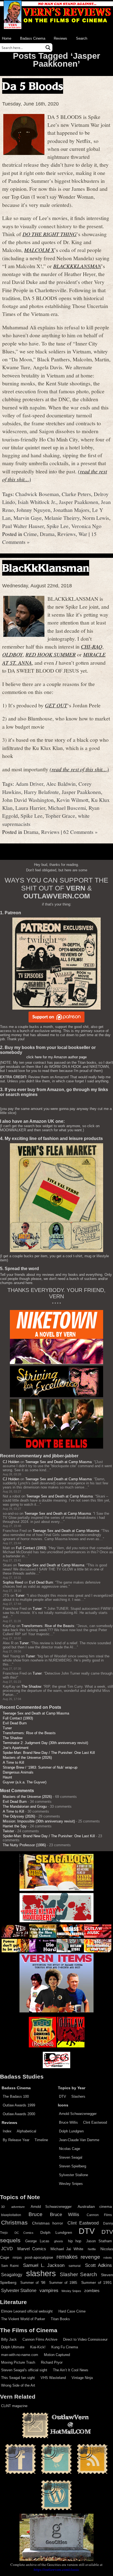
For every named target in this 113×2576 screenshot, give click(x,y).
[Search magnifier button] (48, 48)
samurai (75, 2266)
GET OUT (56, 705)
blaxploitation (11, 2215)
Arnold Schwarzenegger (78, 2114)
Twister (8, 1831)
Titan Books (60, 2319)
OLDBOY (12, 654)
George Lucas (37, 2241)
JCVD (7, 2249)
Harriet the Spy (15, 1826)
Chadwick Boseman (37, 494)
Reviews (60, 38)
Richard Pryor (52, 2362)
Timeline (41, 2140)
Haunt (7, 1777)
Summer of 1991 (97, 2282)
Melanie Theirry (62, 518)
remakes (67, 2257)
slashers (41, 2273)
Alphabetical (26, 2131)
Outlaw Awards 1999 (19, 2105)
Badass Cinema (33, 38)
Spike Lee (58, 526)
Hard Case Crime (72, 2311)
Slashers (78, 2096)
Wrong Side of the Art (18, 2385)
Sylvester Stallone (74, 2175)
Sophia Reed (13, 1582)
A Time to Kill (13, 1762)
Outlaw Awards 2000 (19, 2114)
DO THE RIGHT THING (50, 234)
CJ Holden (11, 1462)
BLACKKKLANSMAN (77, 266)
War (83, 534)
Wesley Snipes (71, 2184)
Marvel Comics (32, 2249)
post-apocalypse (39, 2257)
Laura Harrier (30, 808)
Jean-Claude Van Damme (79, 2140)
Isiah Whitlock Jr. (37, 502)
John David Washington (28, 800)
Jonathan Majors (71, 510)
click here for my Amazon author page (56, 1057)
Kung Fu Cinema (65, 2347)
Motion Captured (57, 2355)
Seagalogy (12, 2275)
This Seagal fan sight (18, 2378)
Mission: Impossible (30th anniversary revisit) (39, 1821)
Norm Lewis (96, 518)
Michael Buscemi (67, 808)
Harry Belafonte (41, 792)
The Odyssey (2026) (19, 1816)
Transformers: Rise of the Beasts (48, 1626)
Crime (30, 534)
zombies (92, 2291)
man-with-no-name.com (20, 2355)
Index (7, 2131)
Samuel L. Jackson (44, 2265)
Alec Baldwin (61, 784)
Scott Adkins (98, 2265)
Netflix (92, 2249)
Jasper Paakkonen (79, 502)
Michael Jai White (67, 2249)
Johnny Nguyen (33, 510)
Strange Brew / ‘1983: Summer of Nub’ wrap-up (40, 1767)
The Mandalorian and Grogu (25, 1806)
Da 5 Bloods (33, 86)
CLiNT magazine (14, 2406)
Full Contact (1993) (31, 1548)
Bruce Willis (68, 2122)
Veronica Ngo (86, 526)
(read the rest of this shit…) (79, 769)
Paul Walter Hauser (23, 526)
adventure (18, 2207)
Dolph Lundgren (71, 2131)
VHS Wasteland (53, 2378)
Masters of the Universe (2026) (27, 1758)
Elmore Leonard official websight (27, 2311)
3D (3, 2207)
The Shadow (31, 1686)
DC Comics (24, 2233)
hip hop (75, 2241)
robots (108, 2258)
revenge (90, 2257)
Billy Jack (9, 2339)
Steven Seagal (71, 2157)
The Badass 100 (16, 2096)
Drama (47, 534)
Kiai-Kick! (38, 2347)
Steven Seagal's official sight (24, 2370)
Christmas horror (47, 2223)
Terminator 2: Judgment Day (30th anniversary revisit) (45, 1743)
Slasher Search (78, 2274)
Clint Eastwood (95, 2122)
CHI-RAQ (92, 646)
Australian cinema (95, 2206)
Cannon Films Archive (40, 2339)
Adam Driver (29, 784)
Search (82, 38)
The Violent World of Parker (23, 2319)
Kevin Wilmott (72, 800)
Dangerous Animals (18, 1772)
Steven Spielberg (73, 2166)
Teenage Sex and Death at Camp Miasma (58, 1462)
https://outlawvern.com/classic (56, 2569)
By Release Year (16, 2140)
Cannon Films (99, 2215)
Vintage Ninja (82, 2378)
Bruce (36, 2214)
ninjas (17, 2258)
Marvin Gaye (28, 518)
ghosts (59, 2241)
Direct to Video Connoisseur (85, 2339)
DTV (63, 2096)
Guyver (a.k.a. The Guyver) (25, 1782)
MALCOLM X (39, 250)
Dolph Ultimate (13, 2347)
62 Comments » (80, 832)
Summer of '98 (33, 2283)
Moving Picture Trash (18, 2362)
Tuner (20, 1595)
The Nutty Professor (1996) (24, 1845)
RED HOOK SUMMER (51, 654)
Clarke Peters (76, 494)
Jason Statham (99, 2241)
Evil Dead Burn (41, 1582)
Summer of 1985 (63, 2283)
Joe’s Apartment (16, 1748)
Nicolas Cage (70, 2149)
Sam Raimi (10, 2266)
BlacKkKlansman (46, 568)
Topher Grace (60, 816)
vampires (49, 2290)
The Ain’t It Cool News (71, 2370)
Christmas (14, 2223)
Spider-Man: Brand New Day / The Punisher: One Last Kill (49, 1753)
